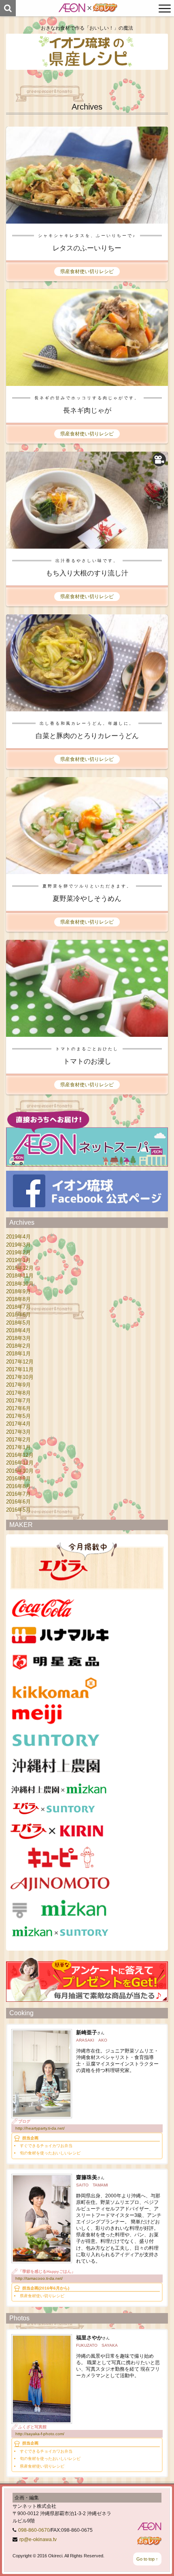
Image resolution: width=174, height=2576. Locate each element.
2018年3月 (18, 1338)
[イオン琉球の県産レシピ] (87, 52)
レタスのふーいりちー (87, 248)
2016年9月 (18, 1479)
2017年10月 (20, 1377)
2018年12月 (20, 1268)
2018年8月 (18, 1299)
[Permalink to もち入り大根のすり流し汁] (87, 544)
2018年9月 (18, 1291)
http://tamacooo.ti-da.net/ (39, 2278)
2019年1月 (18, 1260)
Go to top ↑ (147, 2559)
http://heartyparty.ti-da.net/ (40, 2128)
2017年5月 (18, 1416)
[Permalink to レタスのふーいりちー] (87, 219)
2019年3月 (18, 1245)
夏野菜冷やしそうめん (87, 899)
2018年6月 (18, 1315)
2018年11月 (20, 1276)
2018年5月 (18, 1323)
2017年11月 (20, 1369)
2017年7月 (18, 1401)
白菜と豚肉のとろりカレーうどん (87, 736)
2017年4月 (18, 1424)
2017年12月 (20, 1362)
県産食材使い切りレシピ (87, 271)
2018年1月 (18, 1354)
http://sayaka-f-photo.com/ (40, 2434)
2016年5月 (18, 1510)
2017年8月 (18, 1393)
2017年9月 (18, 1385)
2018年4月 (18, 1330)
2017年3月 (18, 1432)
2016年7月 (18, 1494)
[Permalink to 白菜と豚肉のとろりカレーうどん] (87, 707)
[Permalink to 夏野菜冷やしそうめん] (87, 870)
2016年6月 (18, 1502)
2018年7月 (18, 1307)
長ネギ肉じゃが (87, 410)
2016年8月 (18, 1486)
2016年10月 (20, 1471)
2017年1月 (18, 1447)
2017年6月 (18, 1408)
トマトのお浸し (87, 1061)
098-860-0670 (34, 2530)
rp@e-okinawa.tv (38, 2539)
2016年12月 (20, 1455)
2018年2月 (18, 1346)
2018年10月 (20, 1284)
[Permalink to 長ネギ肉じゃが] (87, 382)
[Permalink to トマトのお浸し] (87, 1033)
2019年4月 (18, 1237)
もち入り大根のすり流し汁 (87, 573)
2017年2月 (18, 1440)
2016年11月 (20, 1463)
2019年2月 (18, 1252)
